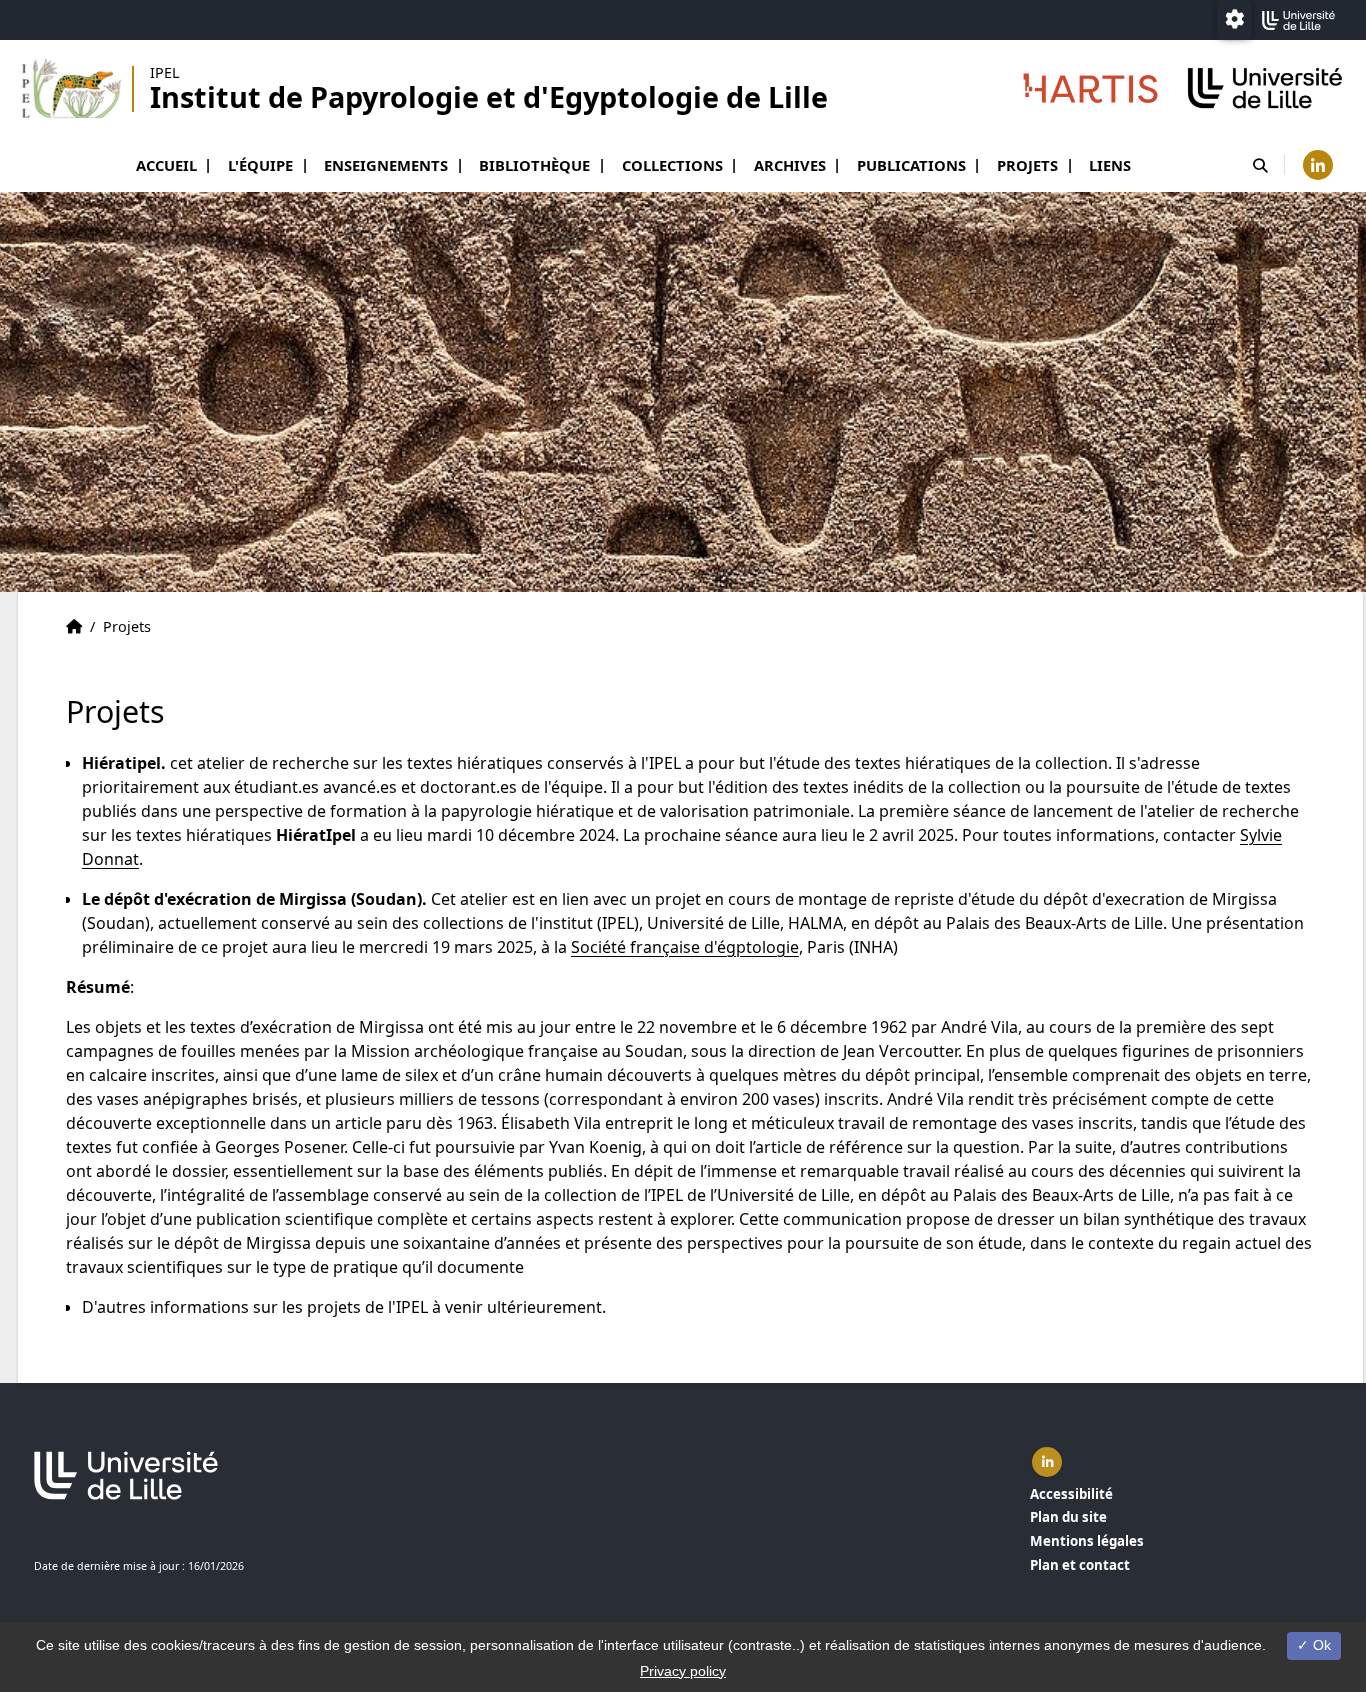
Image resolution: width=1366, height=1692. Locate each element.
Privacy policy (683, 1671)
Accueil (166, 165)
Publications (911, 165)
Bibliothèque (534, 165)
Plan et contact (1080, 1565)
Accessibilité (1071, 1494)
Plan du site (1068, 1517)
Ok (1320, 1645)
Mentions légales (1087, 1541)
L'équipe (260, 165)
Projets (1027, 165)
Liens (1110, 165)
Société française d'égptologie (685, 947)
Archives (790, 165)
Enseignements (386, 165)
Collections (672, 165)
